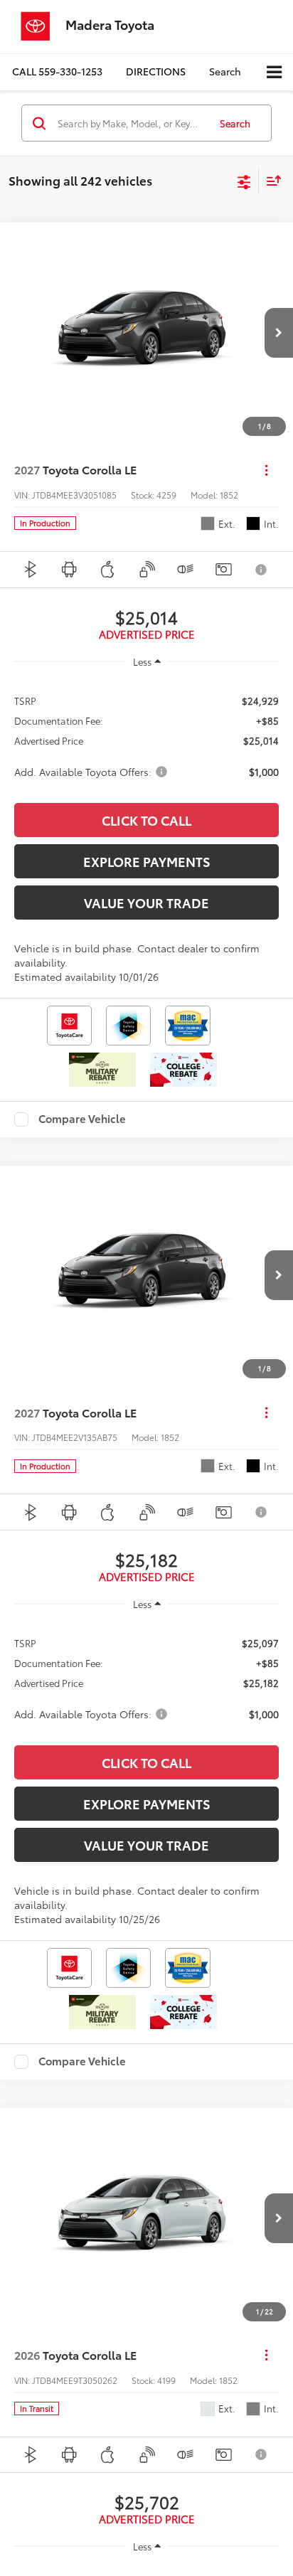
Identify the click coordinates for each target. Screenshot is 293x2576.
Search (235, 123)
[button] (57, 71)
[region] (146, 735)
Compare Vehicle (82, 1119)
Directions (156, 71)
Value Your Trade (146, 903)
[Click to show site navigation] (274, 72)
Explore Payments (147, 861)
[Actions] (266, 470)
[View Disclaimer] (262, 570)
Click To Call (146, 820)
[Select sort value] (270, 180)
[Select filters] (244, 181)
